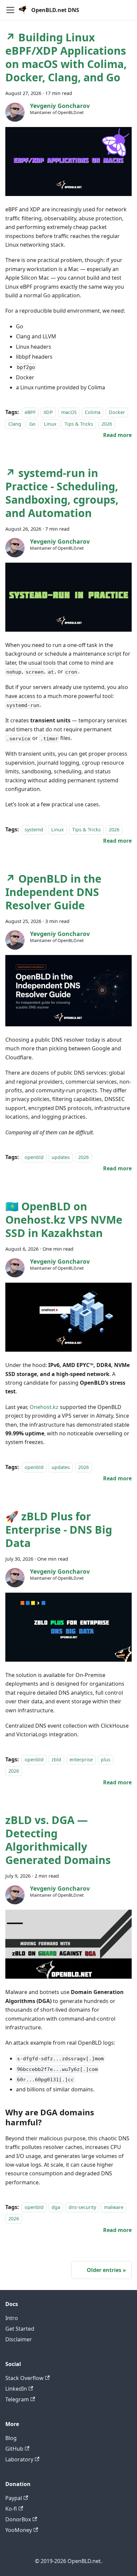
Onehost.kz (44, 1407)
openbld (34, 1157)
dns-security (82, 2207)
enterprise (81, 1759)
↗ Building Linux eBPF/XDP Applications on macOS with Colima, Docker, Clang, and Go (66, 57)
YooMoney (19, 2530)
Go (32, 424)
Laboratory (19, 2459)
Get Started (20, 2329)
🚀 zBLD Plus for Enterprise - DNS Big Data (59, 1529)
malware (114, 2207)
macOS (69, 412)
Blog (11, 2438)
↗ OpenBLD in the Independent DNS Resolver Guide (53, 892)
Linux (50, 424)
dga (56, 2207)
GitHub (14, 2449)
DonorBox (18, 2519)
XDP (48, 412)
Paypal (14, 2498)
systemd (34, 829)
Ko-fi (11, 2509)
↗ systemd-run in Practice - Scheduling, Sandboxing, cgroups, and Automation (62, 493)
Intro (12, 2318)
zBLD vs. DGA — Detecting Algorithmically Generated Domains (58, 1840)
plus (106, 1759)
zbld (56, 1759)
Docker (117, 412)
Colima (93, 412)
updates (61, 1157)
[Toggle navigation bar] (10, 10)
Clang (15, 424)
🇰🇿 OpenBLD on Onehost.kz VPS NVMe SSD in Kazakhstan (64, 1219)
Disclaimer (19, 2339)
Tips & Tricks (79, 424)
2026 (107, 424)
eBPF (30, 412)
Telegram (17, 2399)
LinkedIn (16, 2389)
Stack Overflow (24, 2378)
